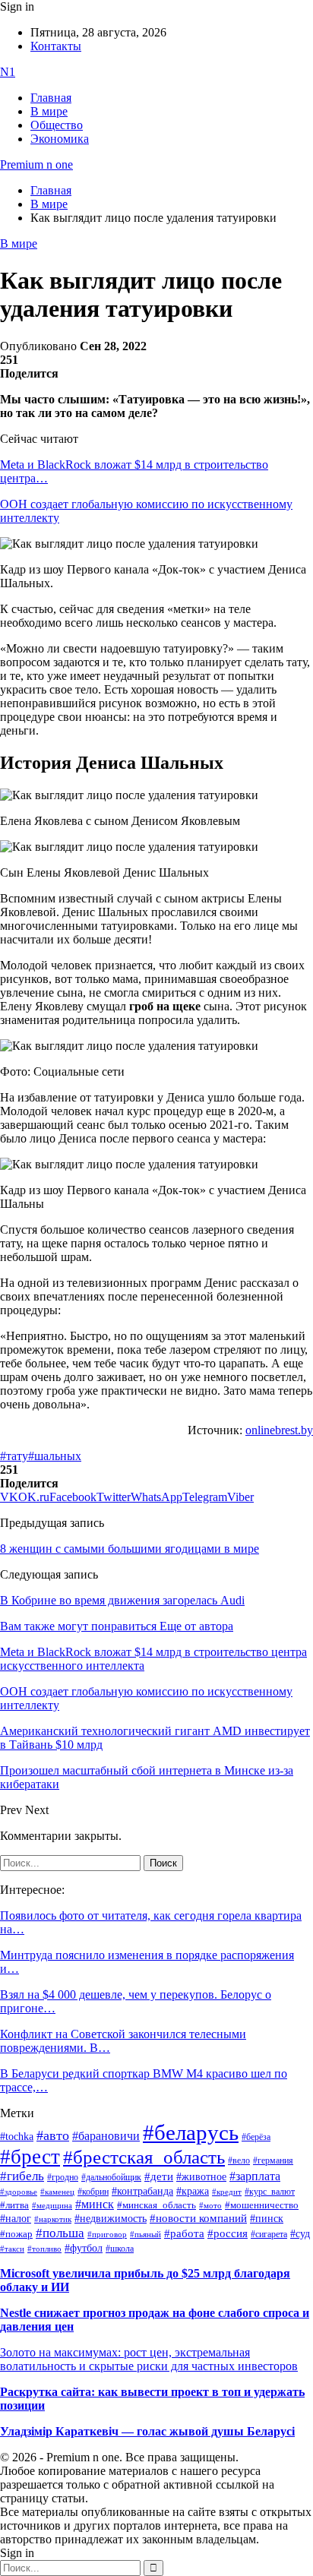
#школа (120, 2249)
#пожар (16, 2234)
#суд (300, 2234)
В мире (49, 111)
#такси (12, 2249)
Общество (57, 125)
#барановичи (106, 2136)
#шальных (55, 1456)
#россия (228, 2233)
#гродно (63, 2177)
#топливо (44, 2249)
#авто (53, 2135)
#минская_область (156, 2205)
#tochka (17, 2136)
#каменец (57, 2192)
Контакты (56, 46)
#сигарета (269, 2234)
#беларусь (191, 2132)
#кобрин (93, 2192)
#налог (16, 2218)
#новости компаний (198, 2218)
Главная (51, 98)
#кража (193, 2191)
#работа (184, 2233)
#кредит (227, 2192)
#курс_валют (270, 2192)
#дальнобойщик (111, 2177)
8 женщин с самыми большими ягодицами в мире (130, 1549)
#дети (159, 2176)
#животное (201, 2176)
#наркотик (53, 2219)
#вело (239, 2160)
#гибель (22, 2176)
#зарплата (255, 2176)
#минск (95, 2204)
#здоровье (19, 2192)
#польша (60, 2233)
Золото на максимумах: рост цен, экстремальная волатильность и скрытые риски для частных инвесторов (149, 2359)
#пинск (267, 2219)
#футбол (84, 2248)
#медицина (52, 2205)
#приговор (107, 2234)
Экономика (60, 139)
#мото (210, 2205)
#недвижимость (111, 2219)
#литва (14, 2205)
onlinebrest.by (279, 1430)
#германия (273, 2161)
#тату (14, 1456)
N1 (8, 72)
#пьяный (145, 2234)
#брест (30, 2157)
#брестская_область (144, 2157)
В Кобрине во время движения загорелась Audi (122, 1600)
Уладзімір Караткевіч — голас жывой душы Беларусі (147, 2431)
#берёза (256, 2137)
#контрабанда (142, 2191)
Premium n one (36, 164)
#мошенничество (262, 2205)
